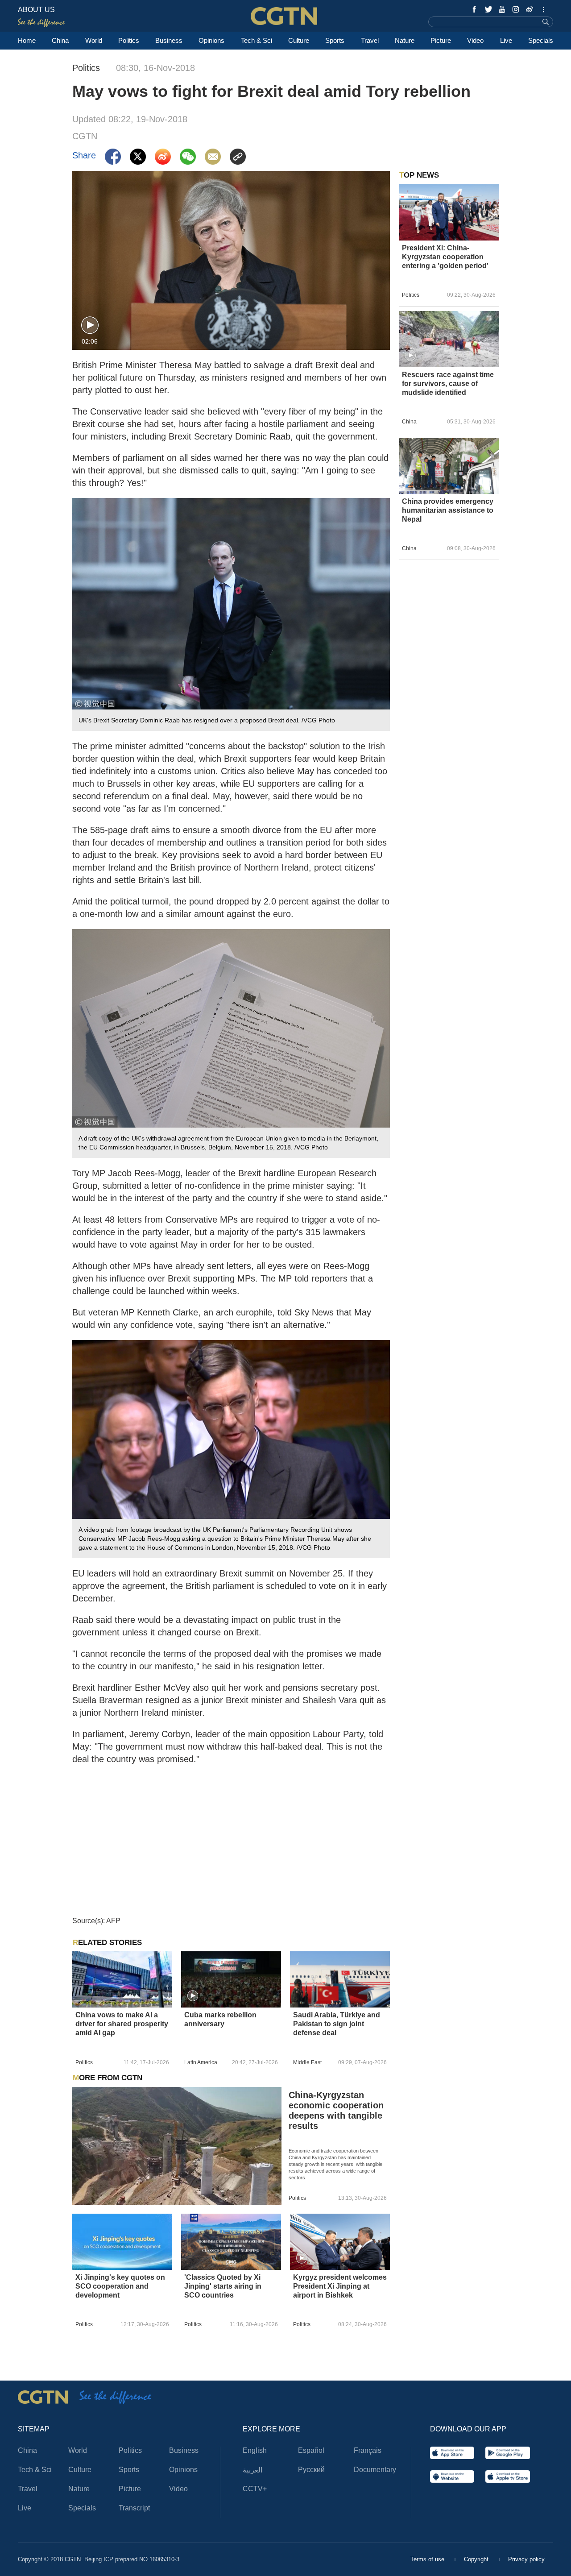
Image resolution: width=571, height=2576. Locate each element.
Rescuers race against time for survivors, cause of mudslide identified (448, 384)
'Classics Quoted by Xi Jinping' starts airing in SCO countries (223, 2286)
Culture (299, 40)
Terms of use (428, 2559)
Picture (441, 40)
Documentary (375, 2470)
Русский (311, 2470)
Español (311, 2450)
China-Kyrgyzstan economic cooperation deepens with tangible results (336, 2110)
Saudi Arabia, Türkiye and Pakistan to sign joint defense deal (337, 2024)
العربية (252, 2470)
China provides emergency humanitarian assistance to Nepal (448, 510)
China (60, 40)
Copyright (477, 2559)
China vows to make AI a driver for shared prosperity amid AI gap (122, 2024)
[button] (90, 326)
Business (169, 40)
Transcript (134, 2508)
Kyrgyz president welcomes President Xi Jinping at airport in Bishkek (340, 2286)
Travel (370, 40)
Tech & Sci (257, 40)
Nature (405, 40)
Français (368, 2450)
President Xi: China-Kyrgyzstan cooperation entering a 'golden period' (445, 257)
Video (475, 40)
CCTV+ (255, 2489)
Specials (541, 40)
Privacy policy (526, 2559)
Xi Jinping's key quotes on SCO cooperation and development (120, 2286)
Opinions (211, 40)
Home (27, 40)
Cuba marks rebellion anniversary (220, 2019)
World (94, 40)
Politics (129, 40)
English (255, 2450)
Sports (335, 40)
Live (506, 40)
